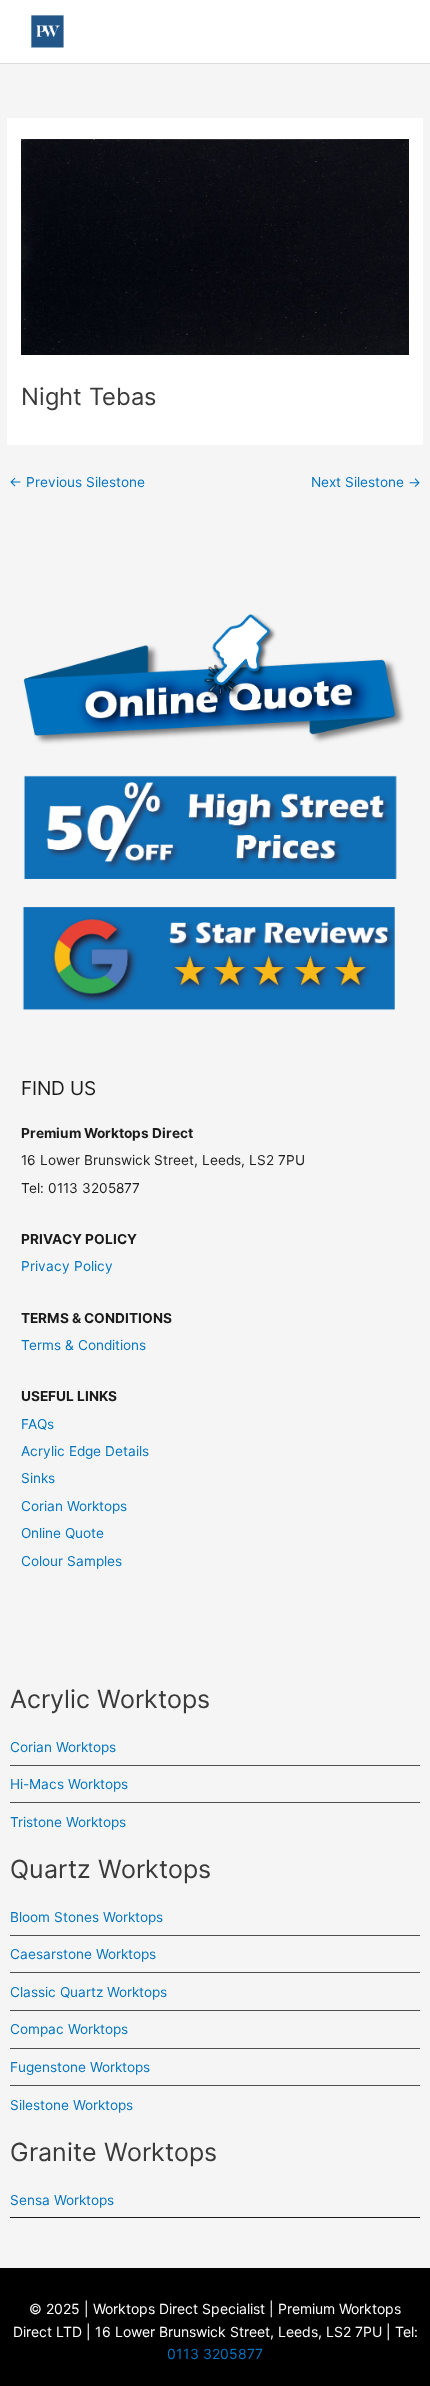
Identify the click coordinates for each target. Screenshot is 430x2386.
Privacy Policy (67, 1266)
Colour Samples (71, 1561)
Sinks (38, 1478)
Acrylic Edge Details (85, 1451)
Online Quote (62, 1533)
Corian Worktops (74, 1506)
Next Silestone (366, 482)
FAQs (37, 1424)
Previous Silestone (77, 482)
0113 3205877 (215, 2353)
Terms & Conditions (83, 1345)
